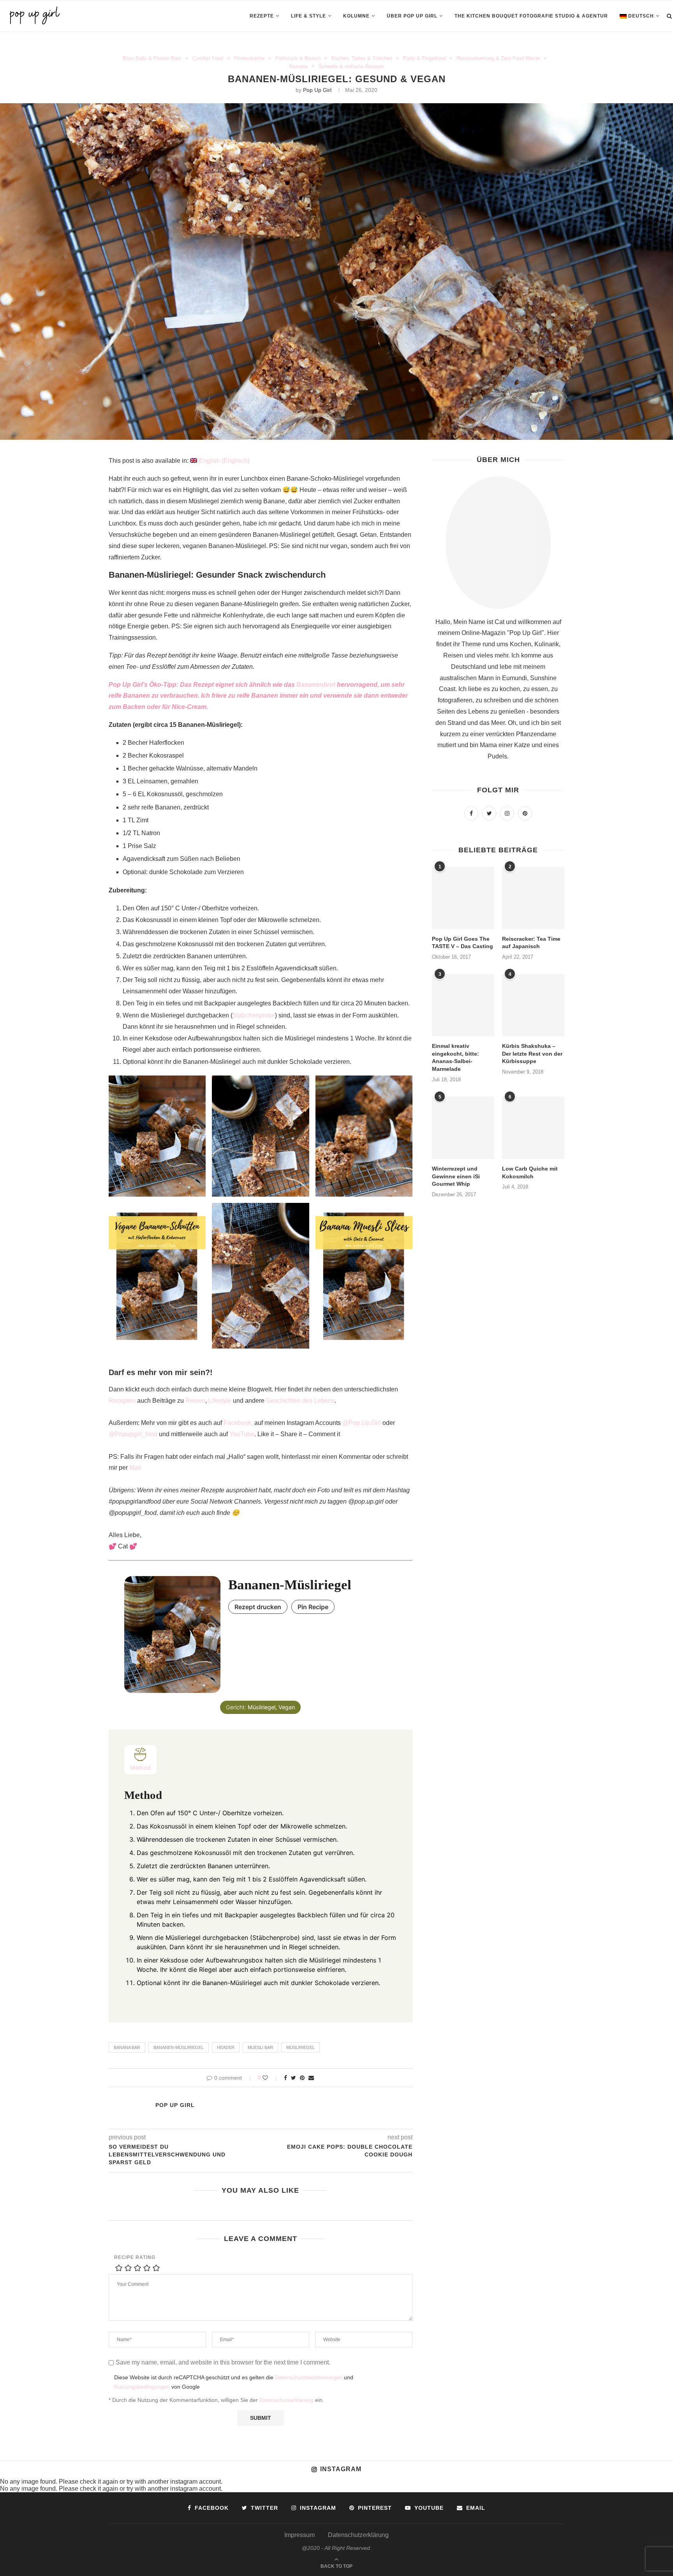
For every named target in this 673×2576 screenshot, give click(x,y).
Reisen (195, 1401)
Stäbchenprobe (254, 1015)
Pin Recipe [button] (313, 1607)
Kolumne (356, 16)
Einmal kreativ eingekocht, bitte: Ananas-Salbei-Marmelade (455, 1057)
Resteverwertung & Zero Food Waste (498, 58)
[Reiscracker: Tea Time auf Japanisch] (533, 898)
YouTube (242, 1434)
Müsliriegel (300, 2047)
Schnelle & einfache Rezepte (351, 66)
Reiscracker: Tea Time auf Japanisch (531, 943)
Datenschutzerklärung (286, 2400)
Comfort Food (208, 58)
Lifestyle (220, 1401)
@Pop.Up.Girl (362, 1423)
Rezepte (262, 16)
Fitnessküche (249, 58)
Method (140, 1768)
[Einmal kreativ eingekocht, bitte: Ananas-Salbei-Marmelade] (463, 1005)
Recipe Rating (135, 2257)
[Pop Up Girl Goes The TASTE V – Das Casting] (463, 898)
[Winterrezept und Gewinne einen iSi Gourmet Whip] (463, 1128)
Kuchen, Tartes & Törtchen (362, 58)
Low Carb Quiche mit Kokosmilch (530, 1173)
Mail (135, 1468)
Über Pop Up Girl (412, 16)
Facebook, (238, 1423)
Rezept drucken (258, 1607)
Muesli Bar (260, 2047)
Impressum (300, 2535)
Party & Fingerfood (424, 58)
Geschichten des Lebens (300, 1401)
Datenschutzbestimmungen (309, 2378)
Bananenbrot (316, 685)
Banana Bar (127, 2047)
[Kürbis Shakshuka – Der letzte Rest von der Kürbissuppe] (533, 1005)
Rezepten (122, 1401)
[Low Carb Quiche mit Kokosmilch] (533, 1128)
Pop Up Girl (317, 90)
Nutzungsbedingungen (142, 2387)
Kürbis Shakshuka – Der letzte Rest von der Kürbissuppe (532, 1053)
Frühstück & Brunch (298, 58)
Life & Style (308, 16)
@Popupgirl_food (133, 1434)
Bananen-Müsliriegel (179, 2047)
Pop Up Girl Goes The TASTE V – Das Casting (462, 943)
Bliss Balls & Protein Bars (152, 58)
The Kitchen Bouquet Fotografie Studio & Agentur (531, 16)
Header (226, 2047)
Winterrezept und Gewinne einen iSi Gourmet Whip (456, 1176)
